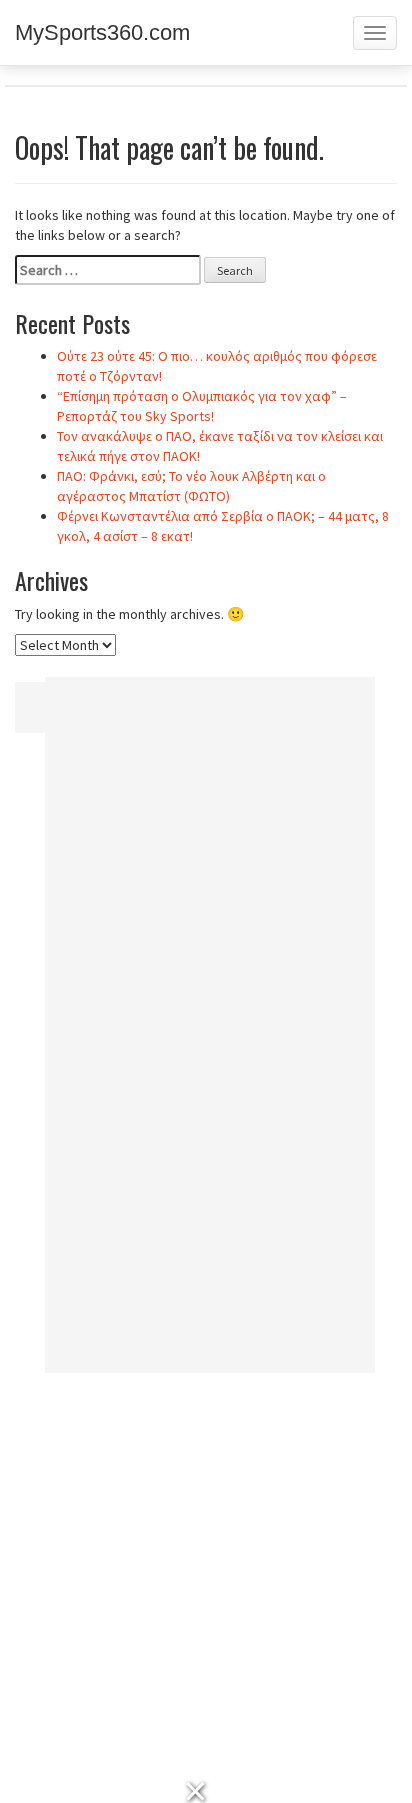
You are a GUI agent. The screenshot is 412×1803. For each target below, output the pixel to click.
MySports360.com (102, 32)
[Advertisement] (210, 1032)
